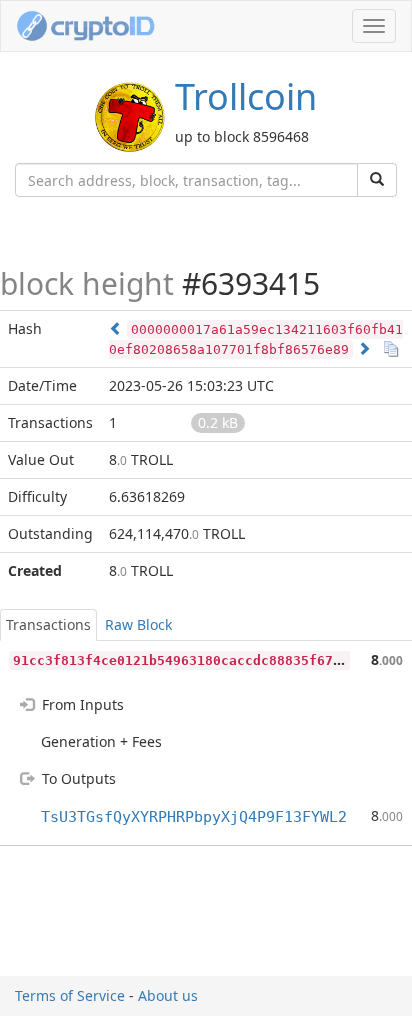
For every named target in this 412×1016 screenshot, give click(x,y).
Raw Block (138, 624)
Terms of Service (70, 995)
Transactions (48, 624)
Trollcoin (246, 96)
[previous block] (116, 328)
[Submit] (377, 180)
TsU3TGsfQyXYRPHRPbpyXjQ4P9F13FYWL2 (194, 817)
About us (168, 995)
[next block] (364, 348)
